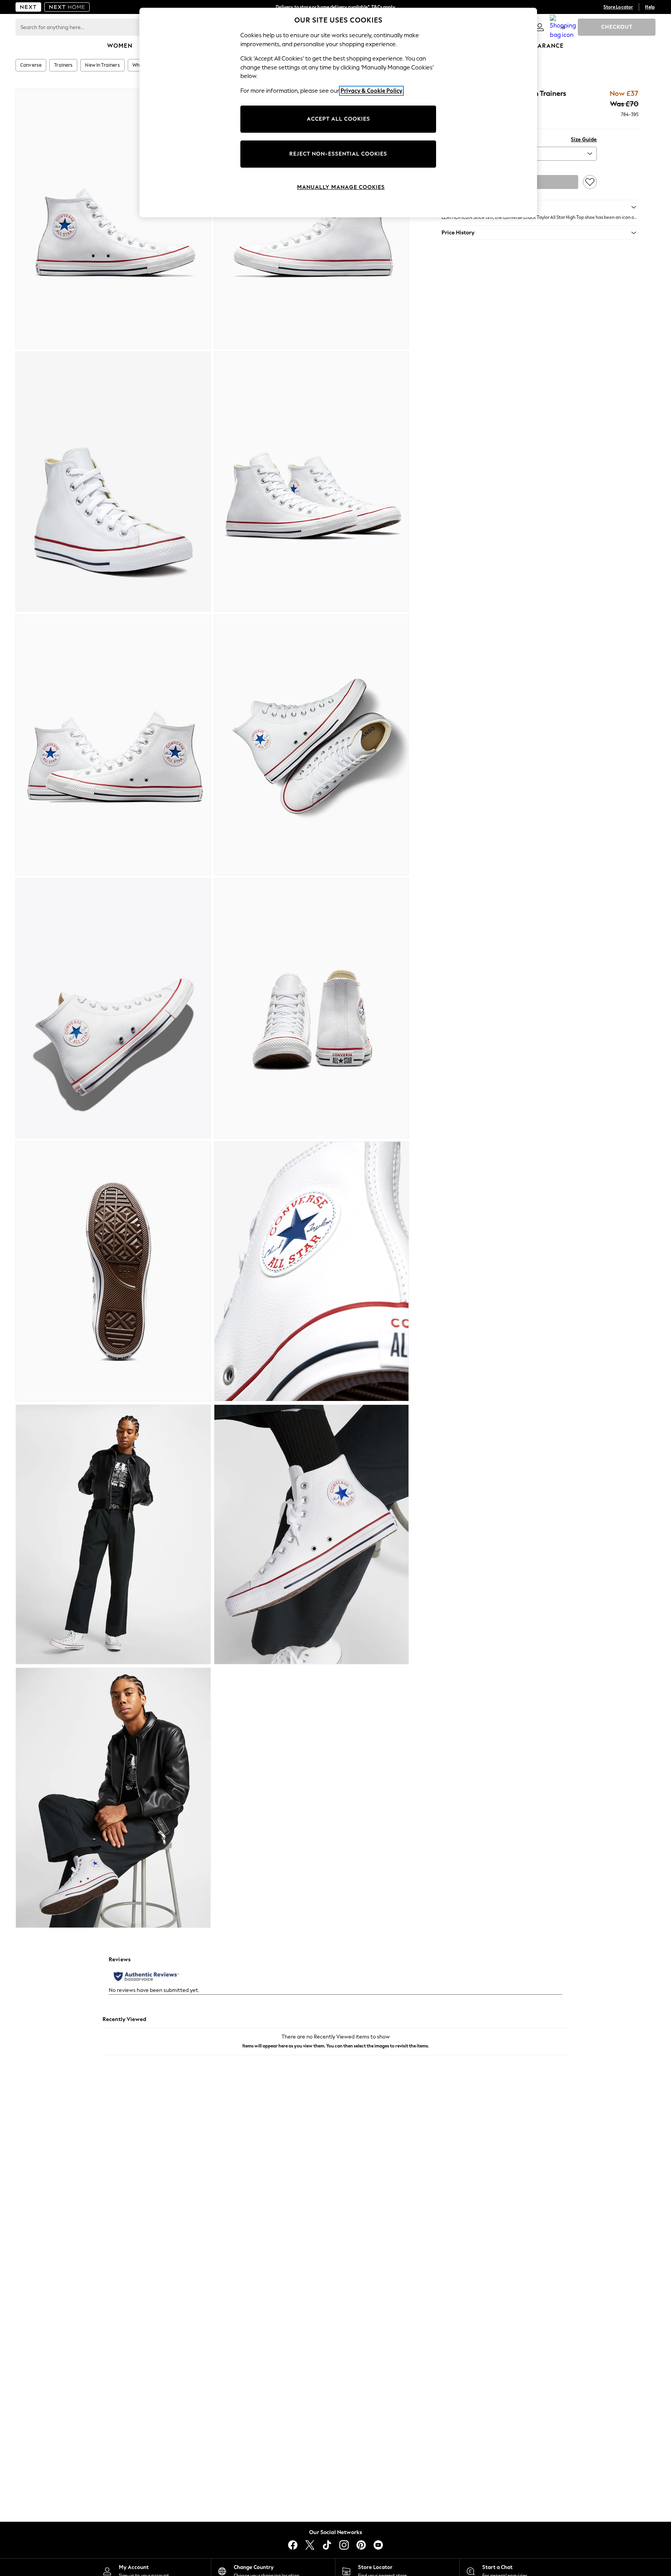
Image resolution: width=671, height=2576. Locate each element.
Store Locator (618, 7)
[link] (540, 27)
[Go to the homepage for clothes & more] (28, 7)
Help (650, 7)
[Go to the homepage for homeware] (67, 7)
